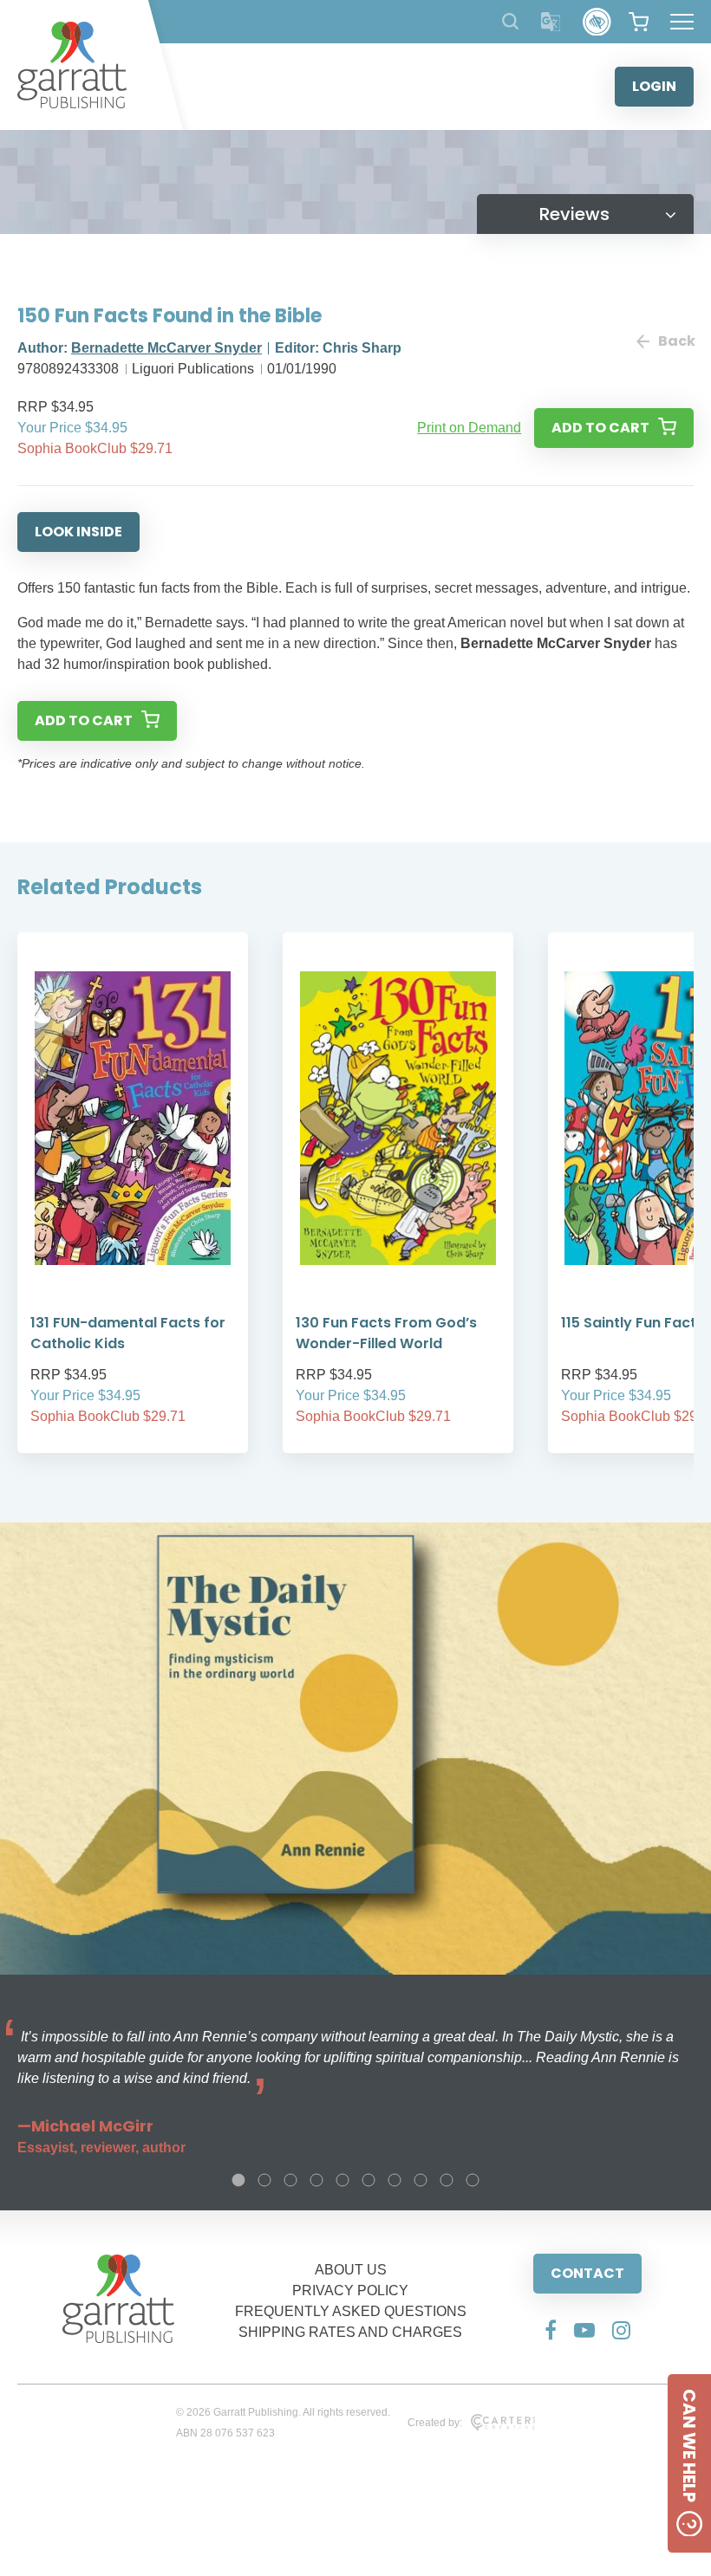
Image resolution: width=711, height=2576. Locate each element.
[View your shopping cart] (639, 22)
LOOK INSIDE (78, 532)
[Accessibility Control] (597, 22)
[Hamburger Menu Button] (682, 22)
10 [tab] (473, 2180)
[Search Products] (510, 21)
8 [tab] (421, 2180)
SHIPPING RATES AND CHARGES (350, 2332)
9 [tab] (447, 2180)
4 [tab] (316, 2180)
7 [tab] (395, 2180)
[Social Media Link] (551, 2330)
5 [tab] (342, 2180)
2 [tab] (264, 2180)
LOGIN (654, 86)
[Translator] (551, 22)
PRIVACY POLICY (350, 2290)
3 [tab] (290, 2180)
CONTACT (587, 2273)
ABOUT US (351, 2270)
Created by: (435, 2423)
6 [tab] (369, 2180)
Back (676, 341)
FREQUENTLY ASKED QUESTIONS (351, 2311)
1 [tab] (238, 2180)
